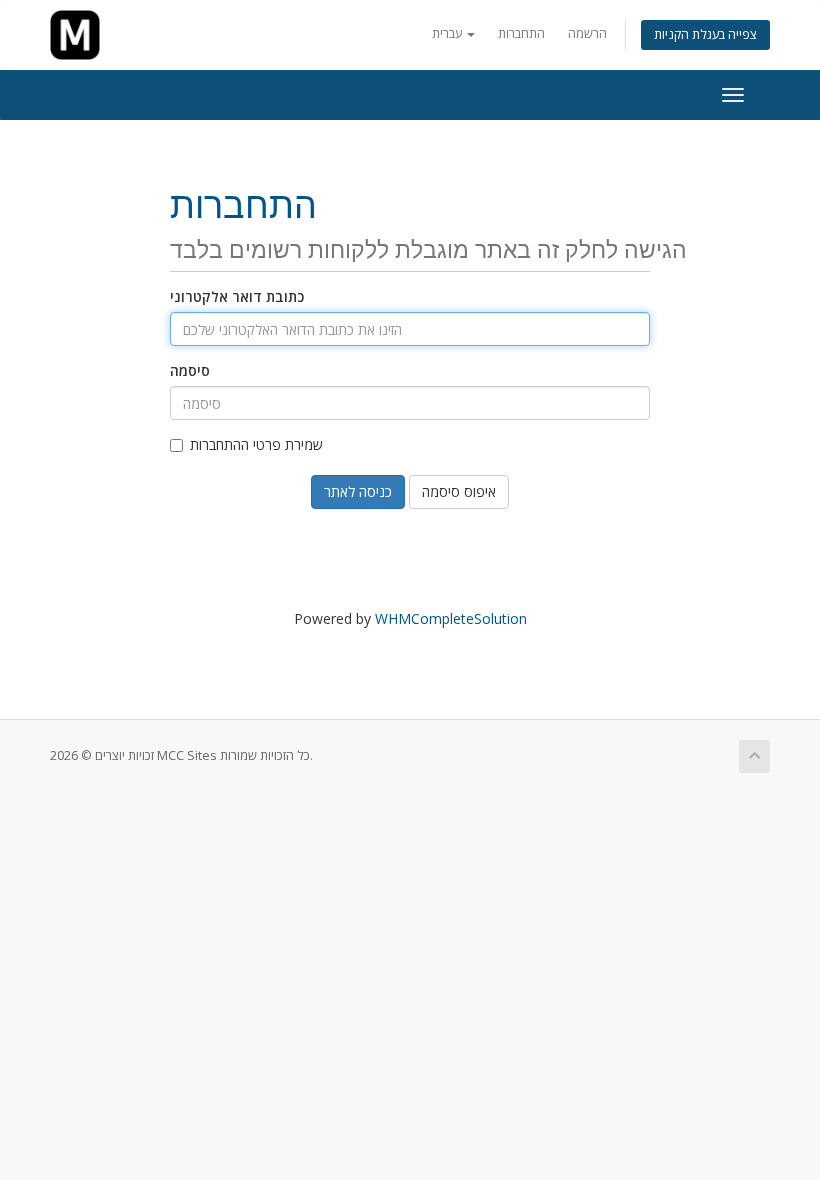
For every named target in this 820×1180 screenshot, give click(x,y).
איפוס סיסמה (459, 491)
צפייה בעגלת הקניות (705, 34)
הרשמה (587, 33)
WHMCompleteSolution (451, 618)
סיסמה (190, 370)
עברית (448, 33)
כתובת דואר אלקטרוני (237, 296)
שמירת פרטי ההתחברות (256, 444)
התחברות (521, 33)
